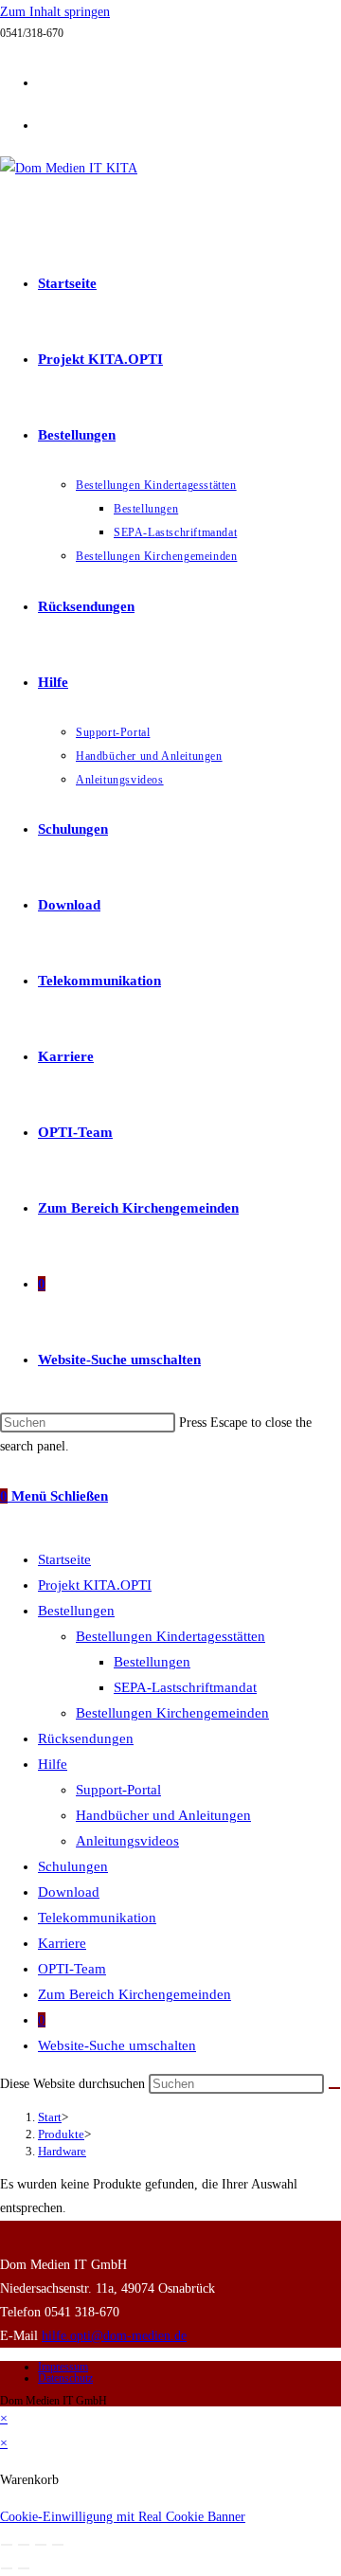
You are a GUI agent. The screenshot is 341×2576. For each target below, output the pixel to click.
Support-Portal (118, 1790)
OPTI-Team (72, 1969)
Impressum (63, 2367)
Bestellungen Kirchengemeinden (172, 1713)
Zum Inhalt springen (55, 12)
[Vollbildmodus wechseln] (24, 2545)
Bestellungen (76, 1611)
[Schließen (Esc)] (58, 2545)
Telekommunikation (97, 1918)
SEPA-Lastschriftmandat (185, 1687)
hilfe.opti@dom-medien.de (114, 2336)
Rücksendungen (86, 1738)
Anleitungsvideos (127, 1841)
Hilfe (53, 1764)
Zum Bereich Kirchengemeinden (135, 1994)
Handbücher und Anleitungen (163, 1815)
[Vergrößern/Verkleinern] (7, 2545)
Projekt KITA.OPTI (95, 1585)
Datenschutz (65, 2378)
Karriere (62, 1943)
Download (69, 1892)
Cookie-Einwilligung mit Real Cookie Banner (123, 2517)
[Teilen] (41, 2545)
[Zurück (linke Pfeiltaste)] (7, 2568)
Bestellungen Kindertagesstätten (170, 1636)
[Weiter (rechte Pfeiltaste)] (24, 2568)
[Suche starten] (334, 2088)
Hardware (62, 2151)
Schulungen (73, 1866)
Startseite (64, 1559)
